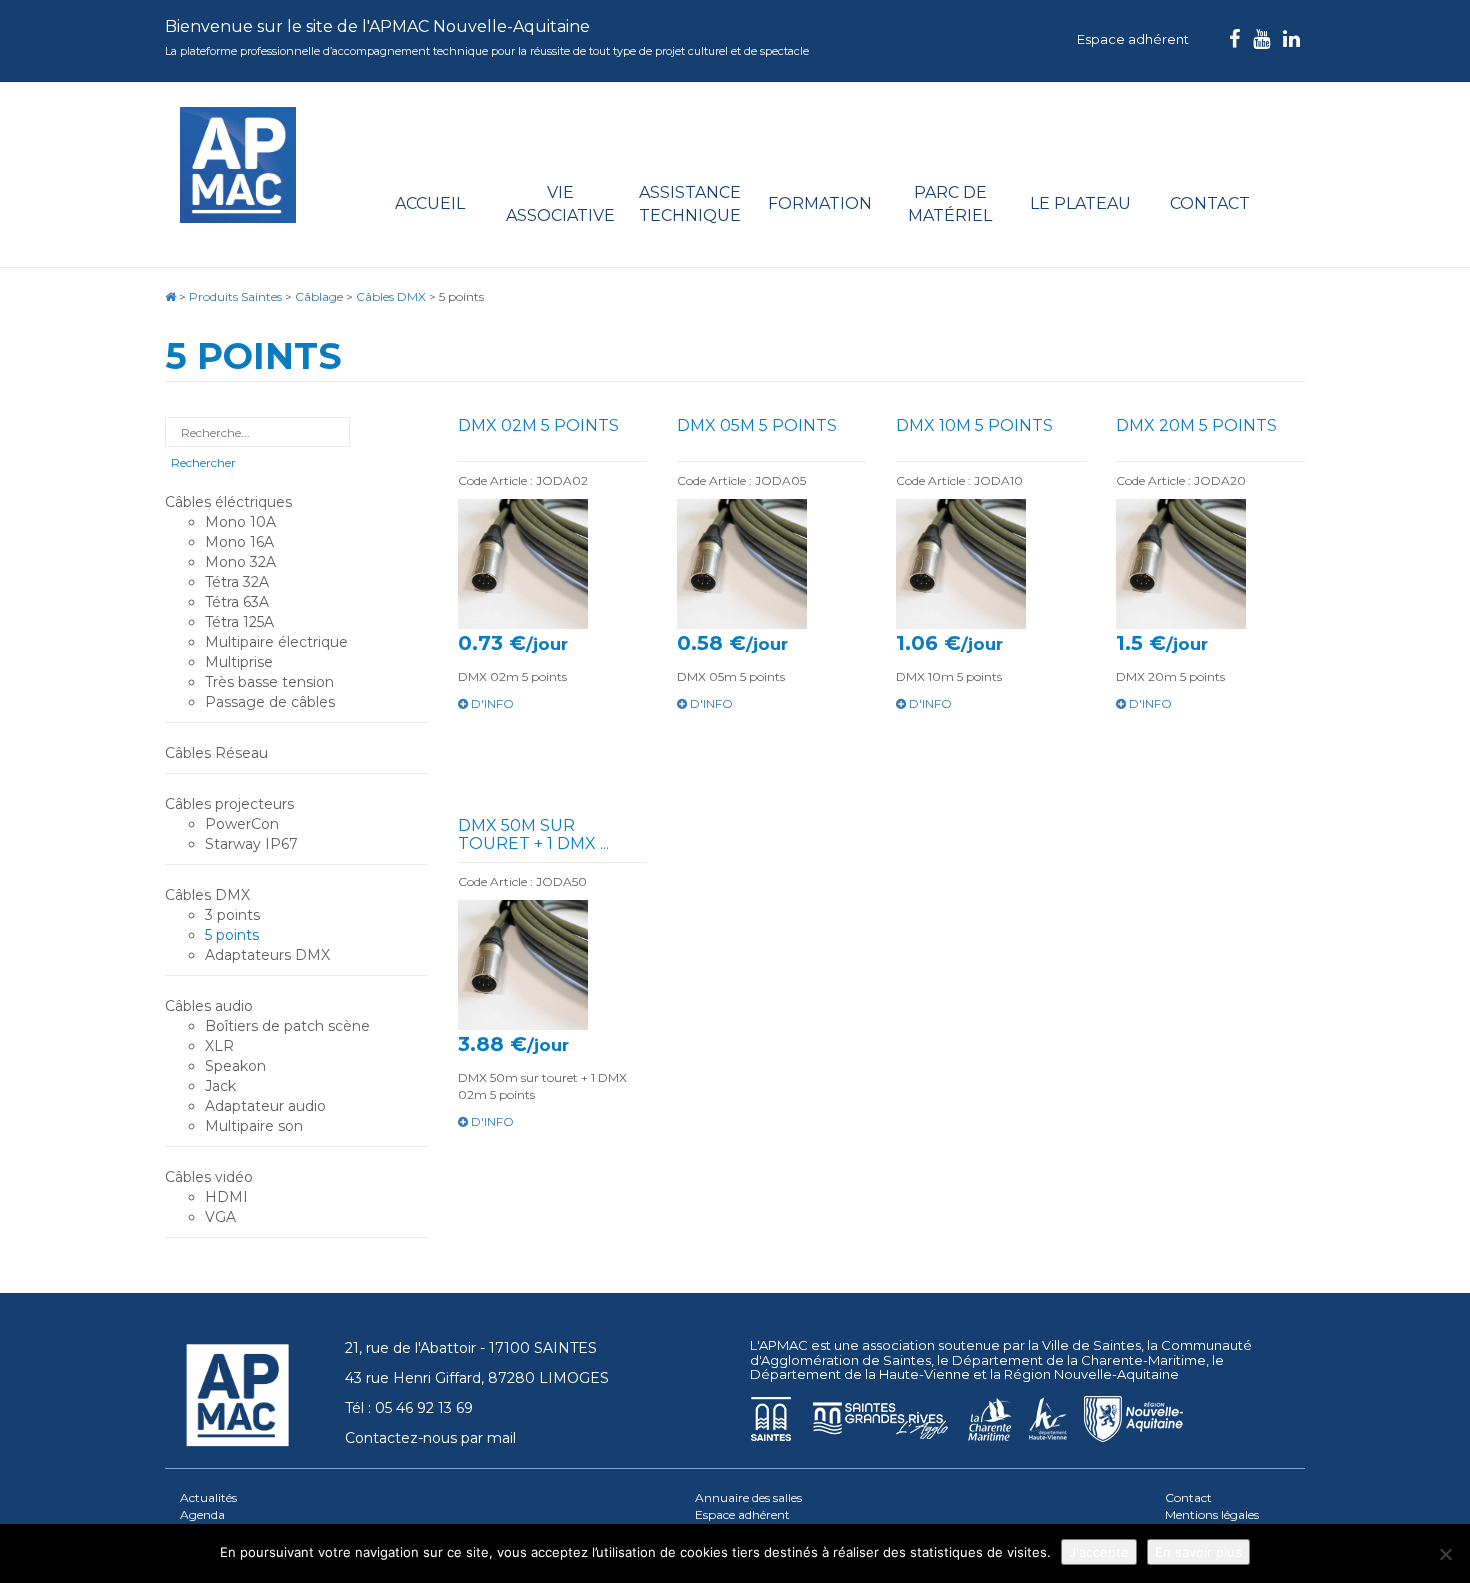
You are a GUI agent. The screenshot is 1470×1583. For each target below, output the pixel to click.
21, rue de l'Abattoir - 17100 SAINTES (471, 1348)
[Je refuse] (1445, 1554)
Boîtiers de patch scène (287, 1026)
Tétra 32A (237, 582)
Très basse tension (269, 682)
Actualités (208, 1497)
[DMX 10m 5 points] (990, 564)
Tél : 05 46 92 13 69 (409, 1408)
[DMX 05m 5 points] (771, 564)
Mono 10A (240, 522)
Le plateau (1080, 203)
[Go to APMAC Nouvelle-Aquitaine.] (170, 296)
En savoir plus (1198, 1552)
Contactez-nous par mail (430, 1438)
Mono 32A (240, 562)
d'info (491, 703)
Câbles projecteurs (229, 804)
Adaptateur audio (265, 1106)
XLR (219, 1046)
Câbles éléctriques (228, 502)
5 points (232, 935)
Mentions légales (1212, 1514)
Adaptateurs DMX (267, 955)
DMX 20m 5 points (1196, 425)
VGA (220, 1217)
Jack (220, 1086)
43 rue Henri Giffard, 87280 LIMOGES (477, 1378)
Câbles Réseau (216, 753)
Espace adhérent (1133, 39)
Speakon (235, 1066)
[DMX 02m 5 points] (552, 564)
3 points (232, 915)
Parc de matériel (950, 204)
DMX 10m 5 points (974, 425)
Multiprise (239, 662)
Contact (1210, 203)
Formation (820, 203)
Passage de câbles (270, 702)
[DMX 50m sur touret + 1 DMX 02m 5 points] (552, 965)
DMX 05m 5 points (757, 425)
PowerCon (242, 824)
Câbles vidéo (209, 1177)
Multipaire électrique (276, 642)
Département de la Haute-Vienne (860, 1374)
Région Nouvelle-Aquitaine (1091, 1374)
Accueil (430, 203)
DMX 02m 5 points (538, 425)
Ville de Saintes (1091, 1345)
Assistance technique (690, 204)
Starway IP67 (251, 844)
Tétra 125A (239, 622)
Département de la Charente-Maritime (1079, 1360)
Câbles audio (209, 1006)
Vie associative (560, 204)
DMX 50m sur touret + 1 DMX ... (533, 834)
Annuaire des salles (748, 1497)
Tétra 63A (237, 602)
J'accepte (1099, 1552)
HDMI (226, 1197)
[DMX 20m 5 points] (1210, 564)
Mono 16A (239, 542)
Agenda (202, 1514)
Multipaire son (254, 1126)
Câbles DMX (207, 895)
